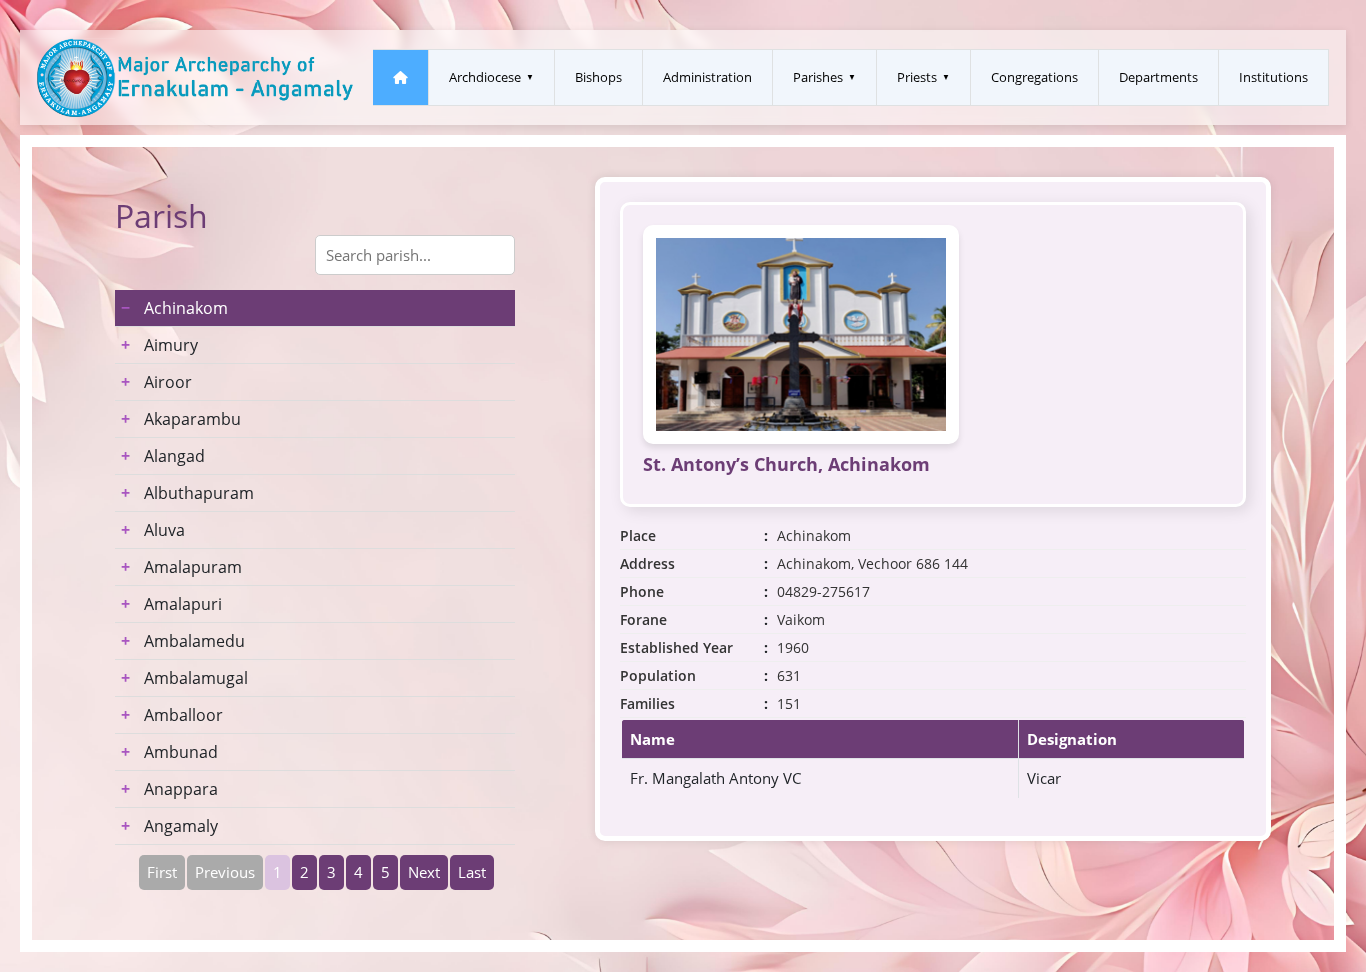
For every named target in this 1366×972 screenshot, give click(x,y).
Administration (707, 77)
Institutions (1273, 77)
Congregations (1034, 77)
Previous (225, 872)
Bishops (598, 77)
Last (472, 872)
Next (424, 872)
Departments (1158, 77)
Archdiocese (485, 77)
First (162, 872)
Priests (917, 77)
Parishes (818, 77)
